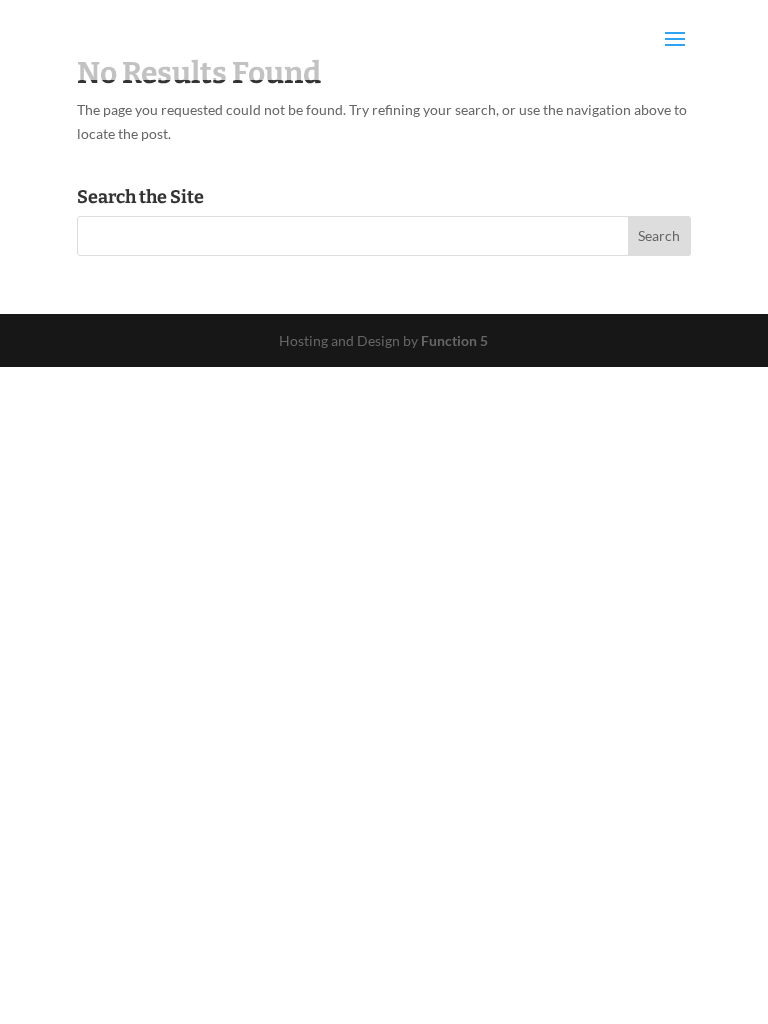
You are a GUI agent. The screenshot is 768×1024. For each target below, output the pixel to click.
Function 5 (454, 340)
